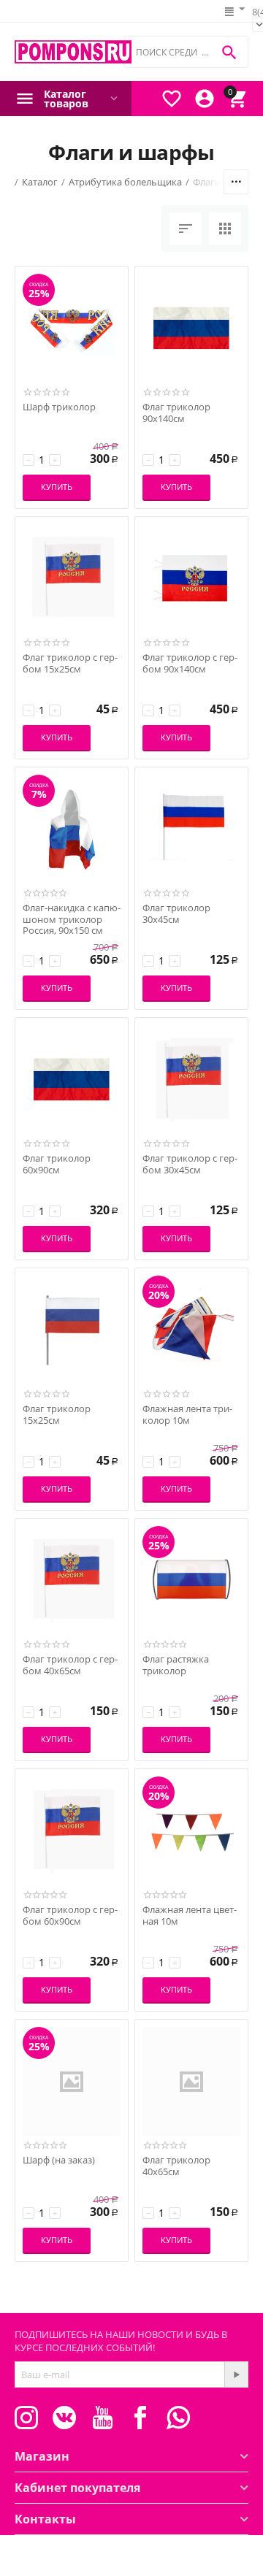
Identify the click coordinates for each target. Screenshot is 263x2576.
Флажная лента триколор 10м (187, 1415)
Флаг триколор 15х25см (57, 1415)
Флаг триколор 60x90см (57, 1164)
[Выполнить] (236, 2374)
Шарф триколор (59, 407)
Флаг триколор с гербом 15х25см (70, 663)
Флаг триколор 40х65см (176, 2166)
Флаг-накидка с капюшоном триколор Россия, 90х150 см (72, 920)
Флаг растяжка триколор (176, 1665)
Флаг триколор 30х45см (176, 914)
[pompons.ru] (73, 52)
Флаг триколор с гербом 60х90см (70, 1916)
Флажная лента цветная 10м (190, 1916)
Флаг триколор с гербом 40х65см (70, 1665)
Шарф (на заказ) (59, 2161)
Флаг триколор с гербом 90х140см (190, 663)
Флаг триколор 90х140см (176, 413)
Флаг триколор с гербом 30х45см (190, 1164)
